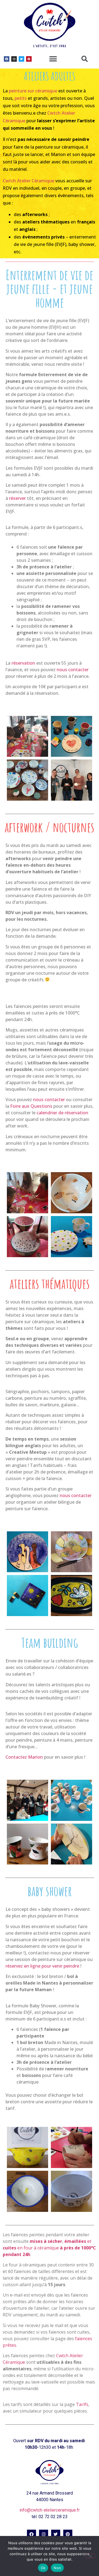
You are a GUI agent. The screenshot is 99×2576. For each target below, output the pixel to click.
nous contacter (73, 670)
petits (21, 98)
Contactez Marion (24, 1757)
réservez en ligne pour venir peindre (42, 1966)
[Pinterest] (29, 59)
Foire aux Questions (31, 1106)
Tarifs (82, 2404)
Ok (43, 2568)
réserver (17, 498)
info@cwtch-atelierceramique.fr (50, 2510)
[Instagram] (14, 59)
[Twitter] (21, 59)
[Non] (90, 2556)
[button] (53, 59)
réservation (23, 663)
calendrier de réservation (62, 1113)
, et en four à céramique (49, 2248)
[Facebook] (7, 59)
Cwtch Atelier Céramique (28, 181)
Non (57, 2568)
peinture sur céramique (33, 91)
